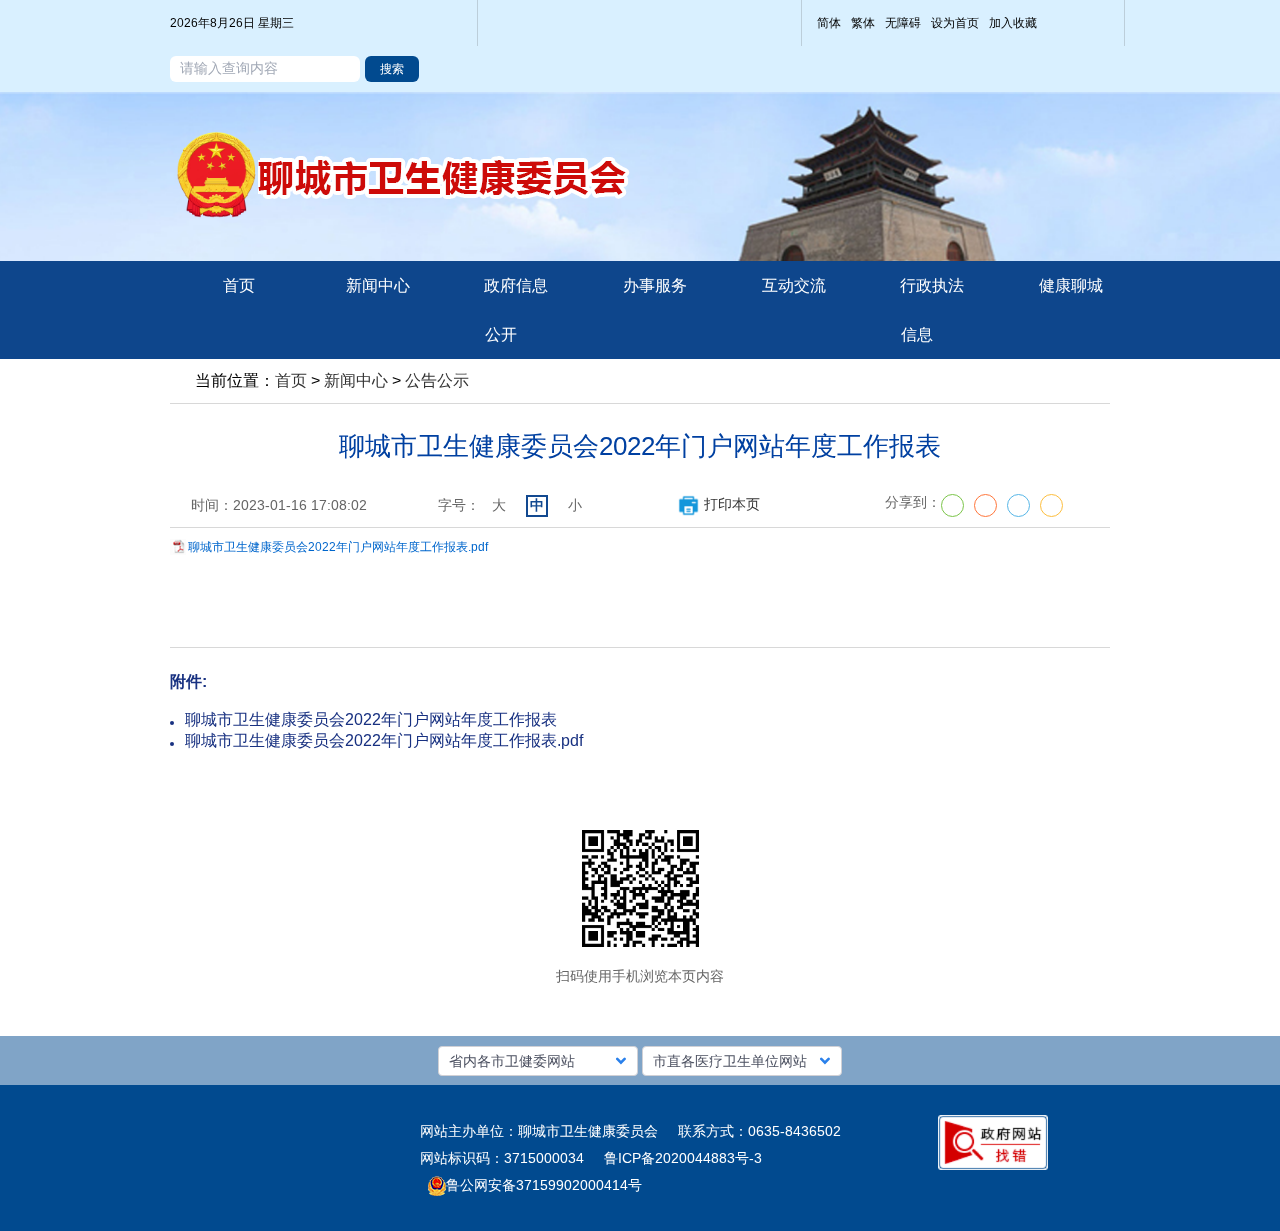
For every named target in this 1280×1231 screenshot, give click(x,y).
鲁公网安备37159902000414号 (544, 1185)
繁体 (863, 23)
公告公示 (437, 380)
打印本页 (732, 504)
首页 (291, 380)
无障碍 (903, 23)
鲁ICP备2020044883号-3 (683, 1158)
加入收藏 (1013, 23)
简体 (829, 23)
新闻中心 (356, 380)
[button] (538, 1061)
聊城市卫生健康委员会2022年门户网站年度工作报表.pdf (338, 547)
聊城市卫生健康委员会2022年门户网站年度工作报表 (371, 719)
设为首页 (955, 23)
